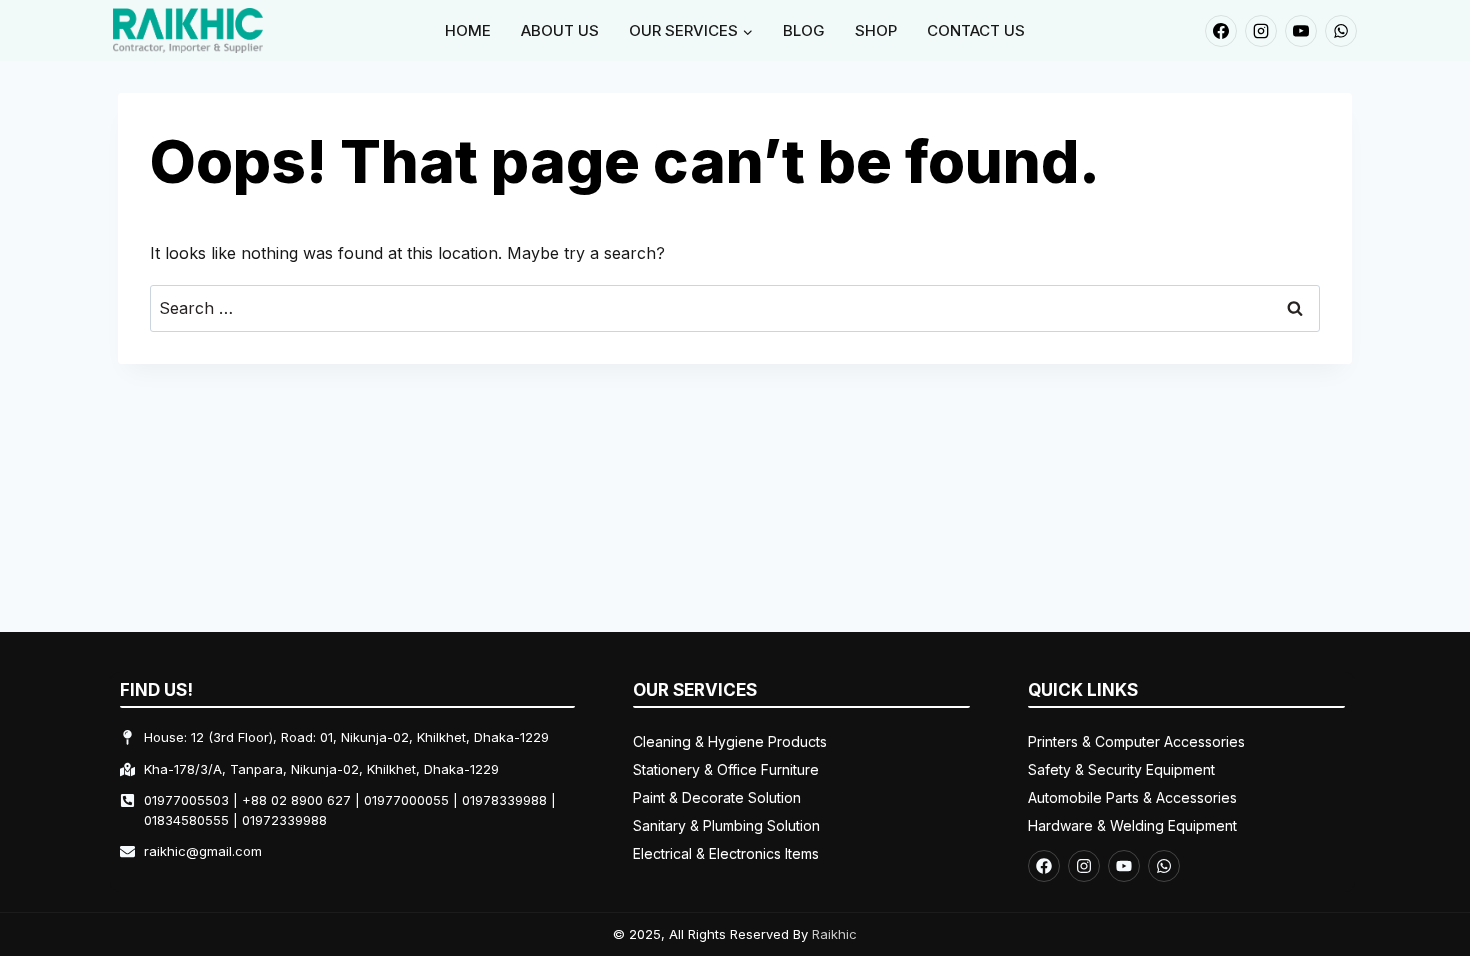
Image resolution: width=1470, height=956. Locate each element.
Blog (804, 30)
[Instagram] (1261, 31)
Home (468, 30)
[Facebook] (1221, 31)
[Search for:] (735, 308)
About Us (560, 30)
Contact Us (976, 30)
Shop (876, 30)
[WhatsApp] (1341, 31)
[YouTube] (1301, 31)
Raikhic (834, 934)
